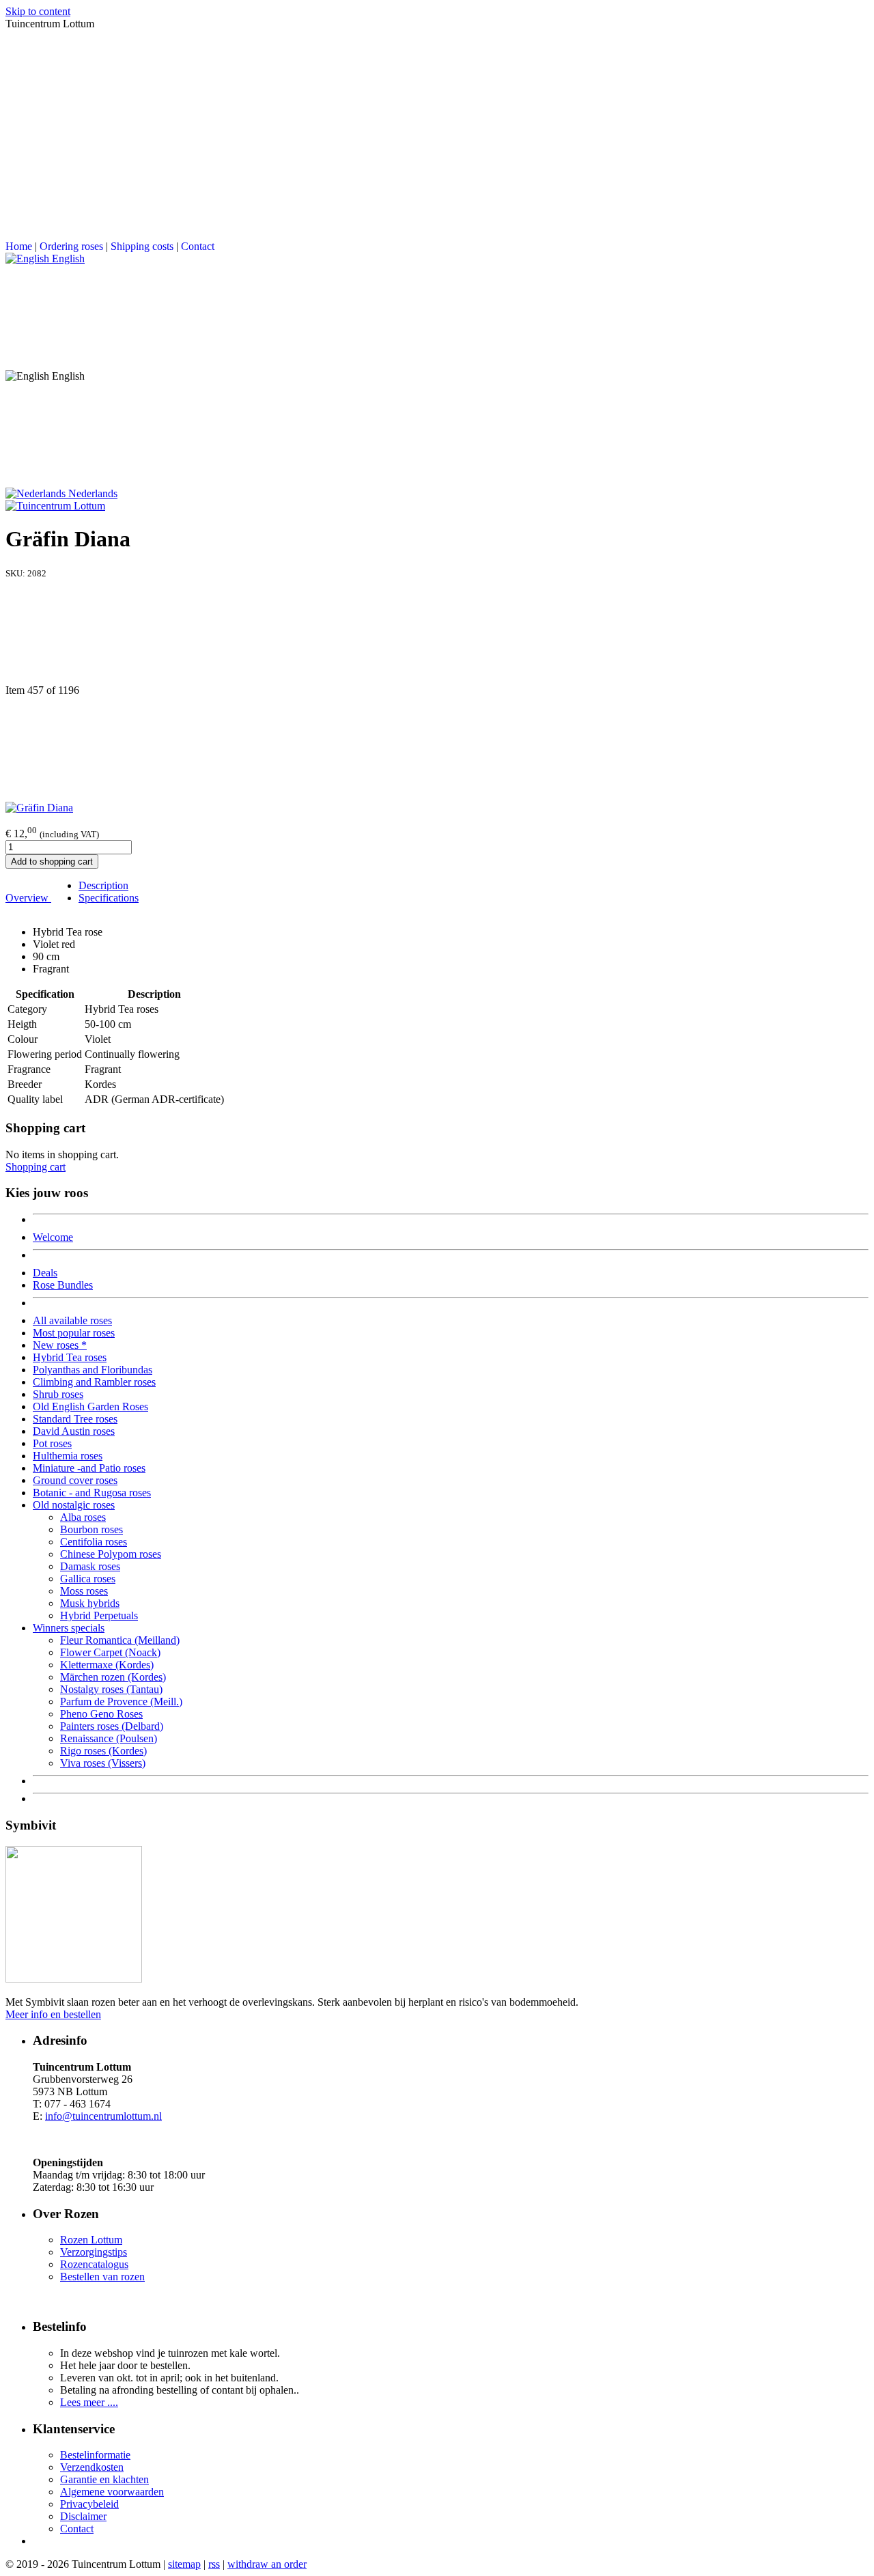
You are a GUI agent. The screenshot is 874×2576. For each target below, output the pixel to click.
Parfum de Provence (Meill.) (121, 1702)
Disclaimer (83, 2516)
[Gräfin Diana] (39, 808)
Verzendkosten (92, 2467)
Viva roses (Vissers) (103, 1763)
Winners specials (69, 1628)
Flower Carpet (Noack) (110, 1652)
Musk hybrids (90, 1603)
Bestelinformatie (95, 2455)
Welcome (53, 1237)
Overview (28, 898)
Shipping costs (142, 246)
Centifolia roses (94, 1542)
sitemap (184, 2564)
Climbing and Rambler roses (94, 1382)
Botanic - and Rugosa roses (92, 1493)
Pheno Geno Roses (101, 1714)
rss (214, 2564)
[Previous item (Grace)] (437, 632)
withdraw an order (267, 2564)
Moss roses (84, 1591)
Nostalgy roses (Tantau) (111, 1689)
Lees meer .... (89, 2402)
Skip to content (38, 11)
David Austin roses (74, 1431)
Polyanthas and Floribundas (93, 1370)
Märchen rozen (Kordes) (113, 1677)
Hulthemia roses (68, 1456)
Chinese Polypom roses (111, 1554)
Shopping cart (36, 1167)
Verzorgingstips (94, 2252)
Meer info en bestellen (53, 2014)
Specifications (109, 898)
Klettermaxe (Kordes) (107, 1665)
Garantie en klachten (104, 2479)
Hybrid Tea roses (70, 1357)
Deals (45, 1273)
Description (103, 885)
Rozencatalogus (94, 2264)
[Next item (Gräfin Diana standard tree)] (437, 749)
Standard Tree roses (75, 1419)
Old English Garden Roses (90, 1406)
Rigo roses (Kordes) (103, 1751)
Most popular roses (74, 1333)
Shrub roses (58, 1394)
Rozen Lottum (91, 2240)
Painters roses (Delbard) (112, 1726)
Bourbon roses (91, 1529)
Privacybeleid (89, 2504)
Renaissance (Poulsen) (109, 1738)
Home (19, 246)
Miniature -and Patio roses (89, 1468)
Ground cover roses (75, 1480)
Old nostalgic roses (74, 1505)
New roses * (60, 1345)
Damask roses (90, 1566)
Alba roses (83, 1517)
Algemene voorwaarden (112, 2492)
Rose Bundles (63, 1285)
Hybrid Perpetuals (99, 1615)
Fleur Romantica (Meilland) (120, 1640)
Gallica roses (88, 1579)
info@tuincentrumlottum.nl (103, 2116)
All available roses (72, 1320)
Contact (198, 246)
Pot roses (52, 1443)
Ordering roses (71, 246)
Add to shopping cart (52, 862)
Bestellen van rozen (102, 2277)
